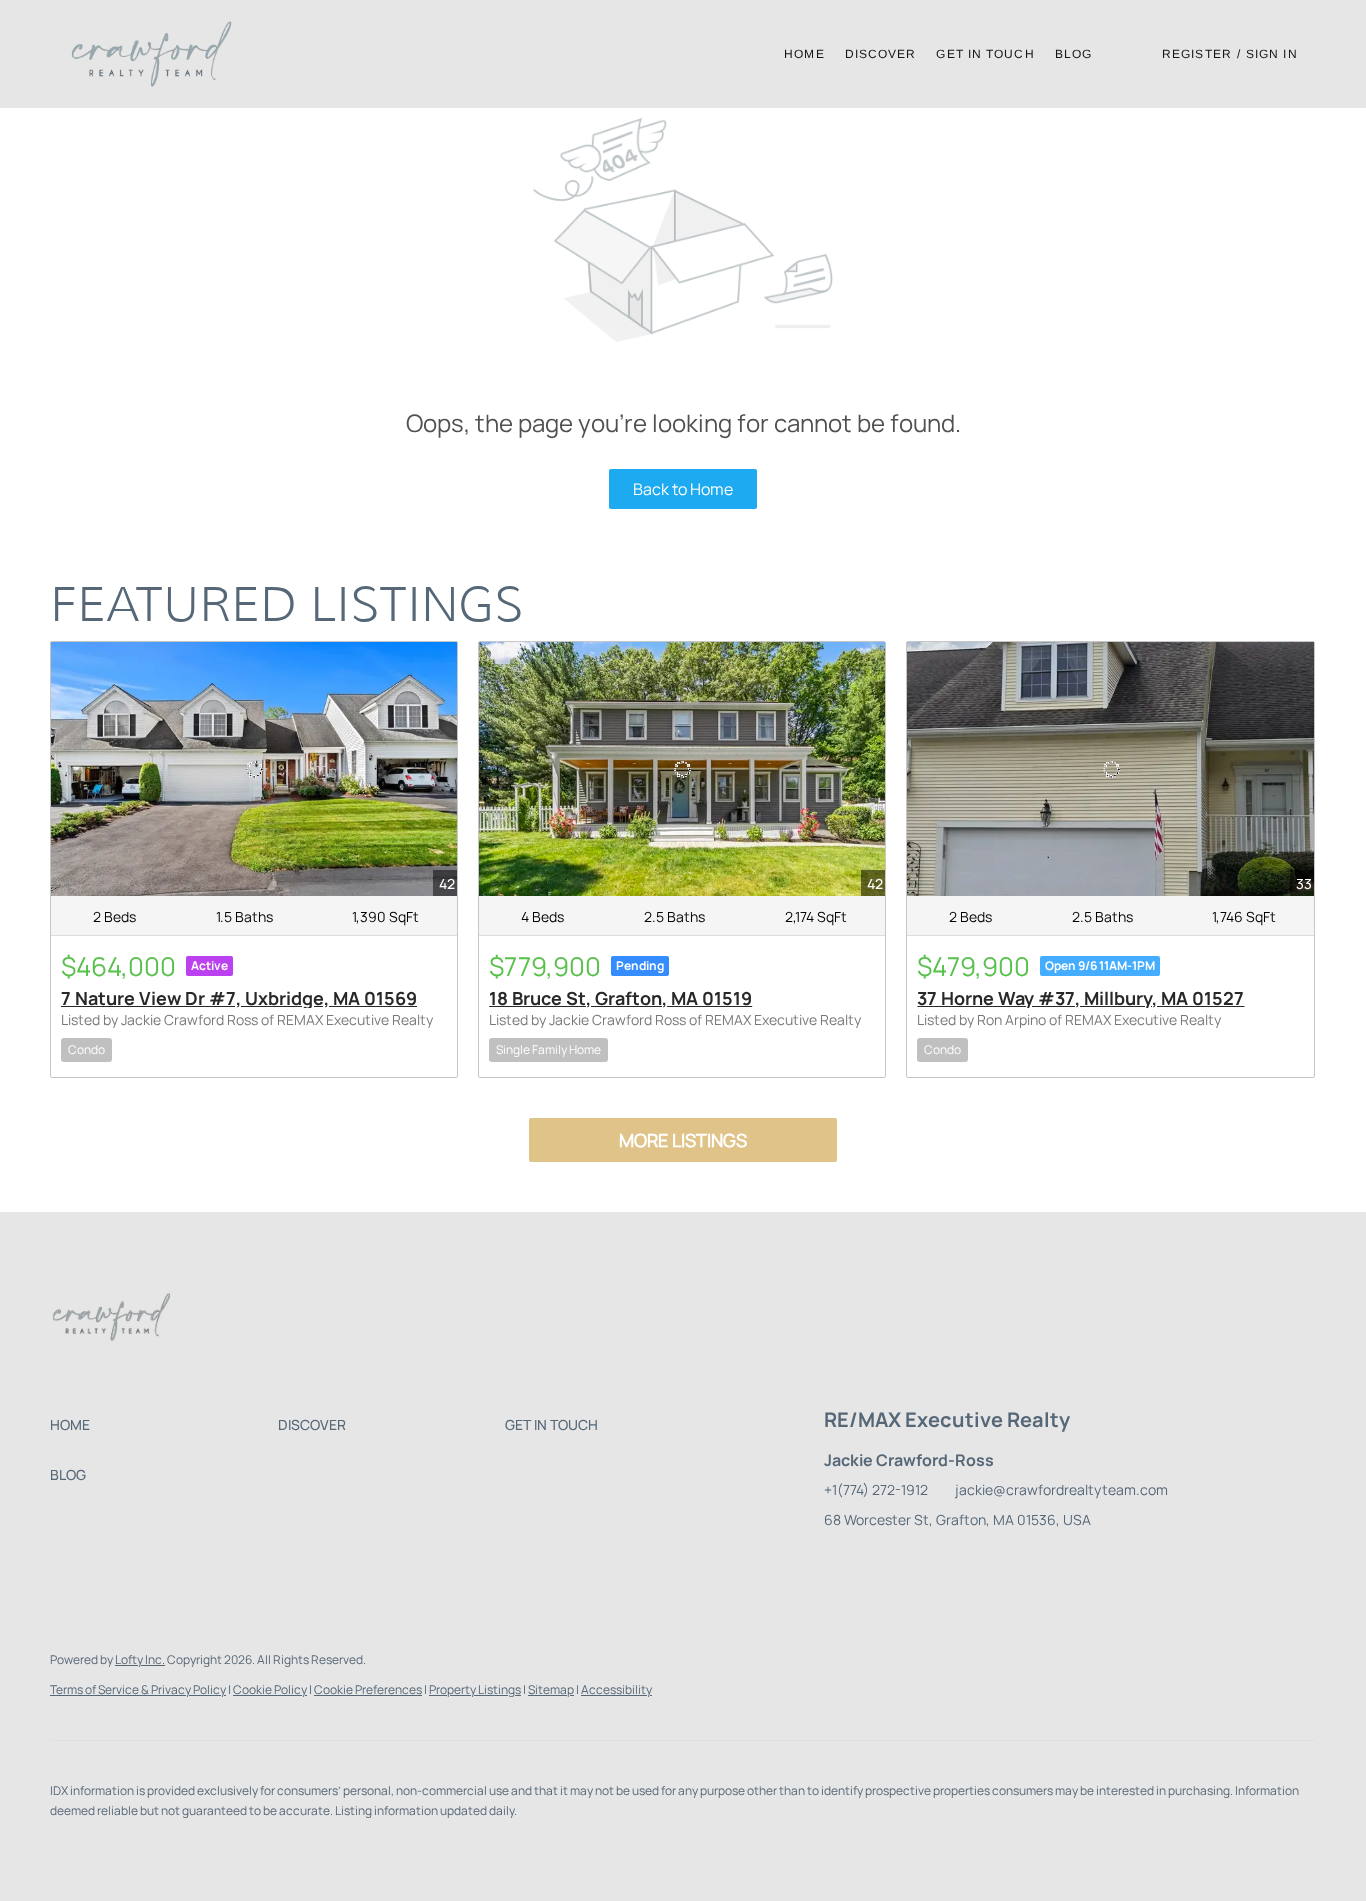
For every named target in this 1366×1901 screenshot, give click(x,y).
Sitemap (551, 1689)
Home (804, 54)
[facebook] (839, 1565)
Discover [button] (881, 54)
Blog (1073, 54)
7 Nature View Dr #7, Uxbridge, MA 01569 (239, 998)
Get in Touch (985, 54)
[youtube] (1039, 1565)
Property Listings (475, 1689)
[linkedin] (879, 1565)
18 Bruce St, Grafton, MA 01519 (620, 998)
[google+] (1079, 1565)
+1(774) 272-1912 (876, 1489)
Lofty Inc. (140, 1659)
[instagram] (999, 1565)
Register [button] (1197, 54)
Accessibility (616, 1689)
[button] (151, 54)
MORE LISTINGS (683, 1140)
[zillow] (919, 1565)
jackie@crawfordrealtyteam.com (1061, 1489)
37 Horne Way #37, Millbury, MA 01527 (1080, 998)
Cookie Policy (270, 1689)
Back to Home (683, 489)
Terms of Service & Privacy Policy (138, 1689)
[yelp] (959, 1565)
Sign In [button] (1272, 54)
